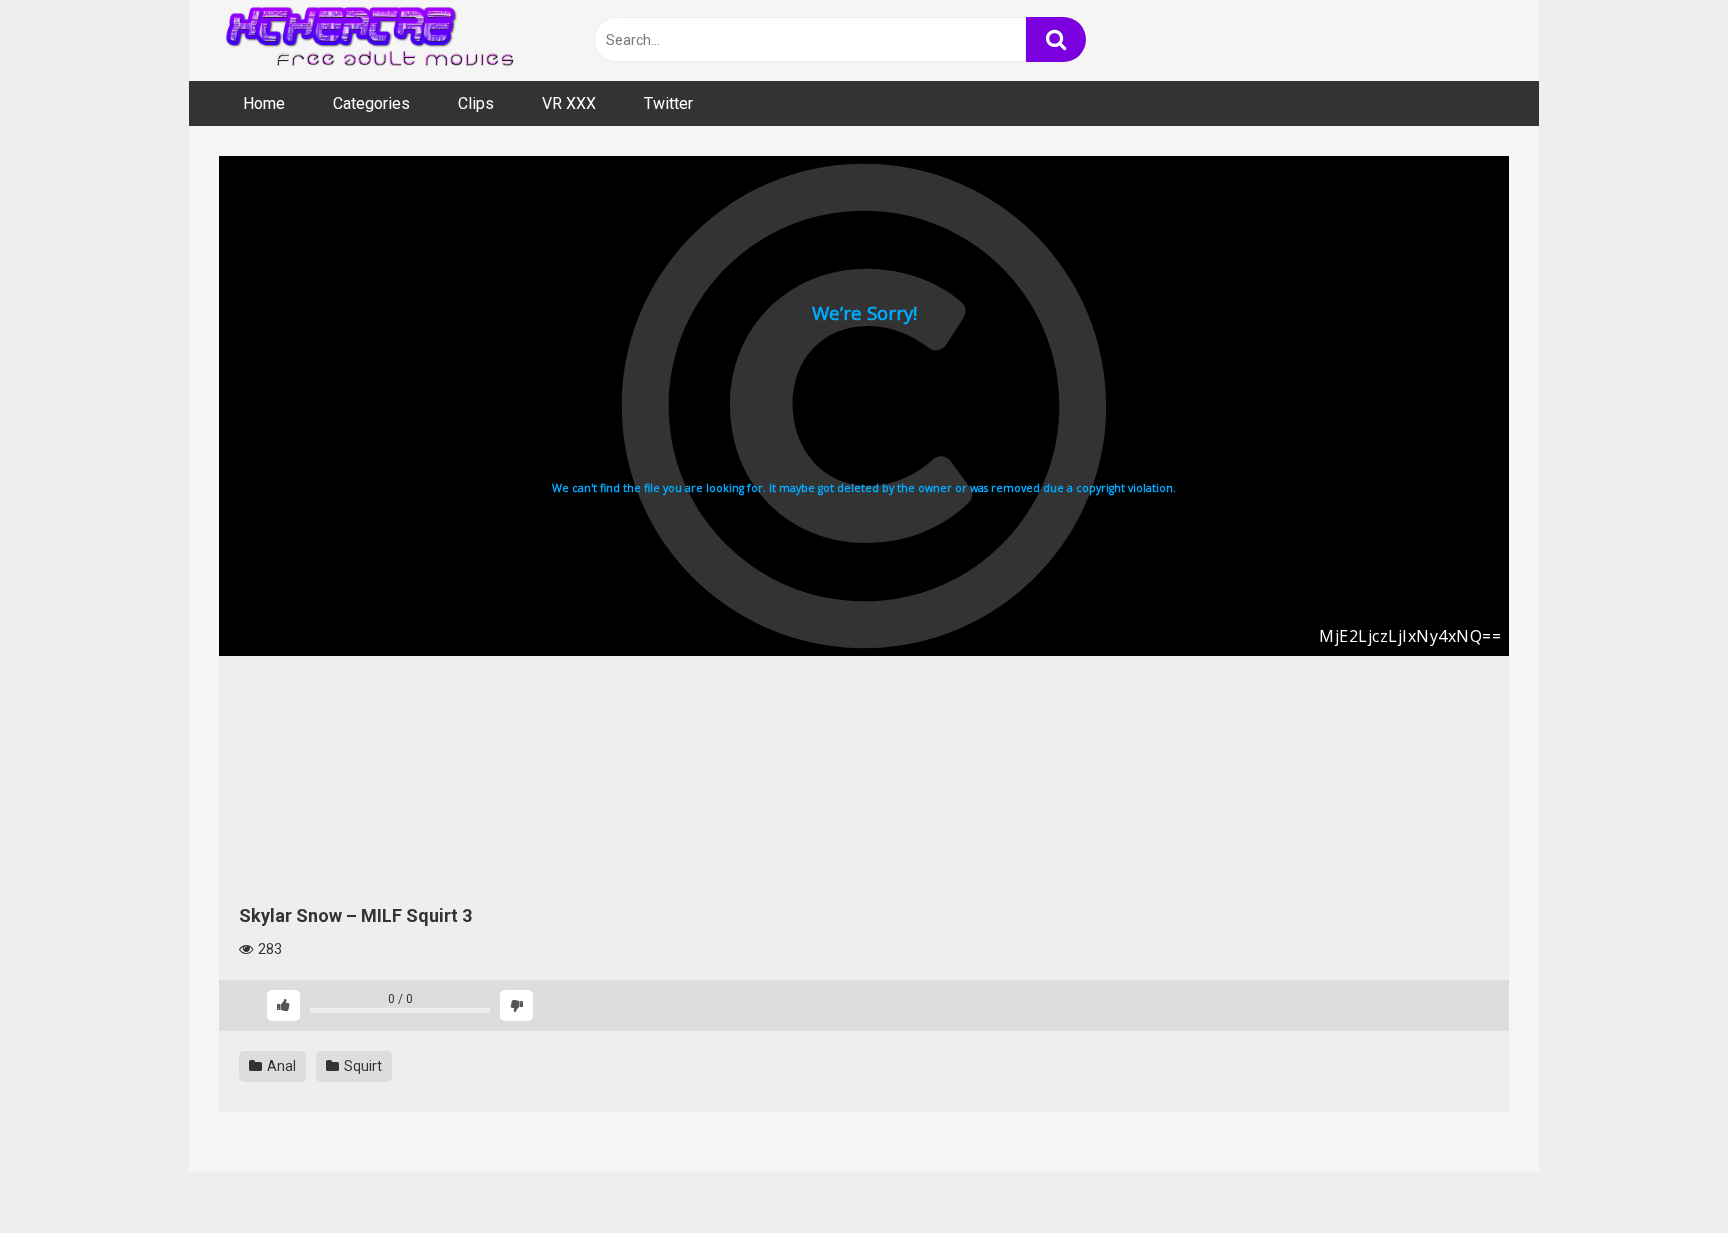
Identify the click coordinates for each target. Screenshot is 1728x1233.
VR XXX (569, 103)
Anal (280, 1066)
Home (264, 103)
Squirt (361, 1066)
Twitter (668, 103)
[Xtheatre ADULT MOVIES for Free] (369, 40)
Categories (371, 103)
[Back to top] (1661, 1172)
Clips (476, 103)
